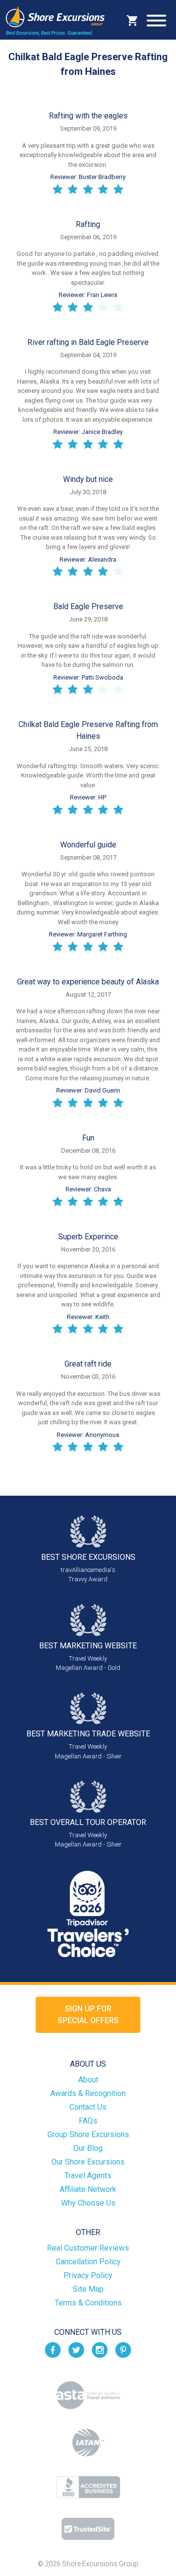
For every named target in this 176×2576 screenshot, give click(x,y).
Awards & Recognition (88, 2093)
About (88, 2080)
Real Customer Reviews (88, 2248)
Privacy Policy (88, 2275)
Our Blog (88, 2148)
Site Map (88, 2289)
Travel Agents (88, 2176)
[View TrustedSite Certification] (88, 2529)
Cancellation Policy (88, 2262)
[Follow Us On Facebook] (53, 2350)
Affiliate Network (88, 2189)
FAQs (88, 2121)
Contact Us (88, 2107)
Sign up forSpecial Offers (88, 2015)
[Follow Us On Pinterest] (123, 2350)
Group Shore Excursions (88, 2134)
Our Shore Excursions (88, 2162)
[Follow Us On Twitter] (76, 2350)
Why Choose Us (88, 2203)
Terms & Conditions (88, 2303)
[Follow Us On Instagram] (100, 2350)
